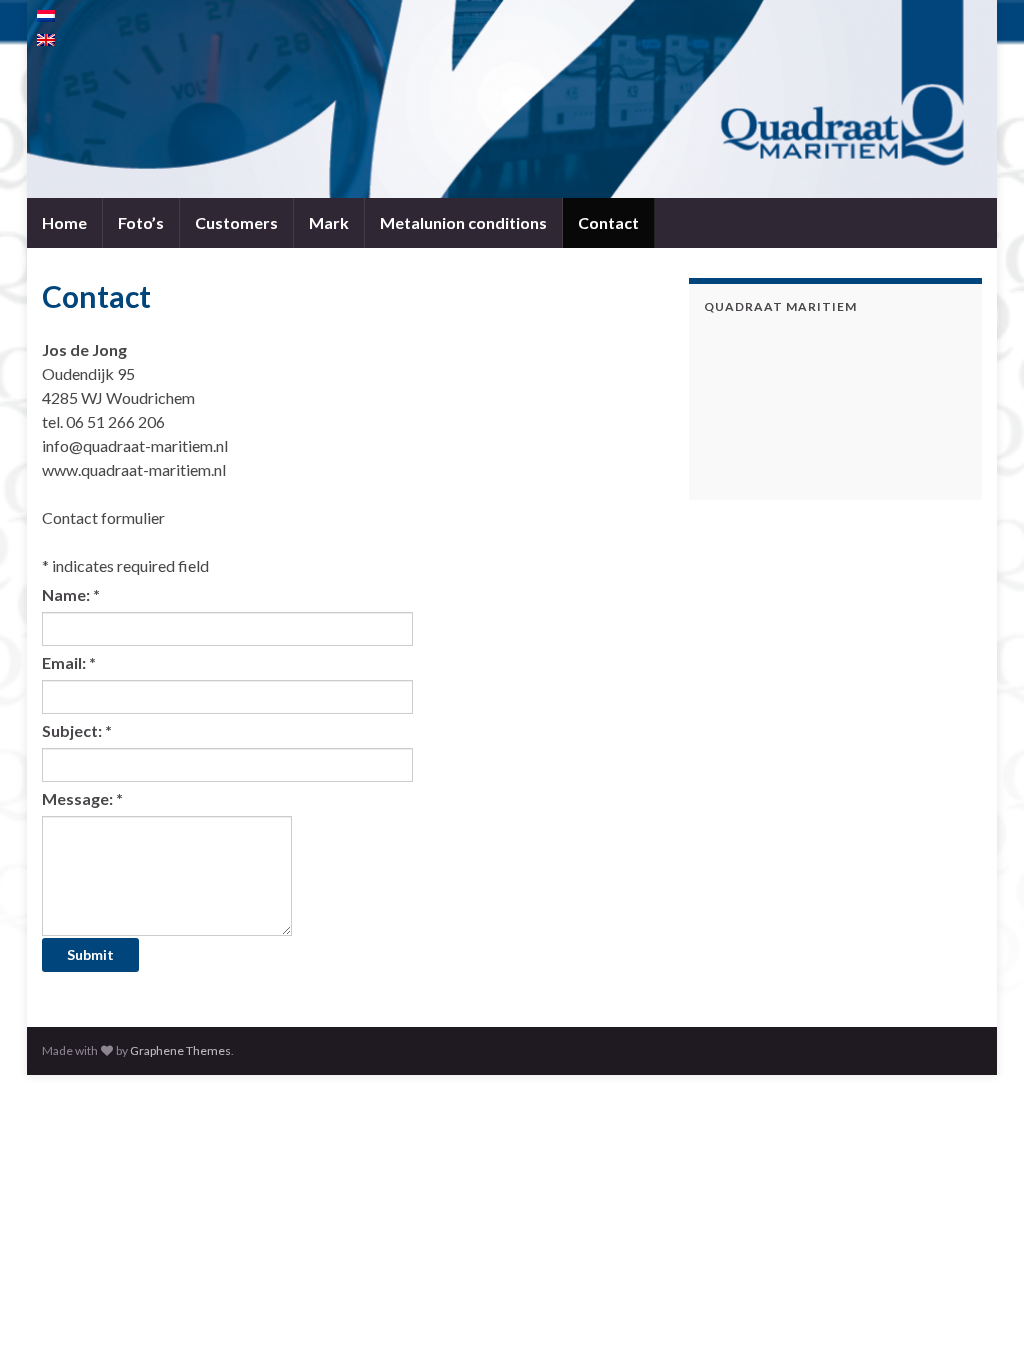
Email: (69, 662)
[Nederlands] (46, 16)
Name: (71, 594)
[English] (46, 40)
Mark (329, 222)
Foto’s (141, 222)
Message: (82, 798)
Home (64, 222)
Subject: (77, 730)
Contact (608, 222)
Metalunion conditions (463, 222)
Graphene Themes (180, 1050)
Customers (236, 222)
